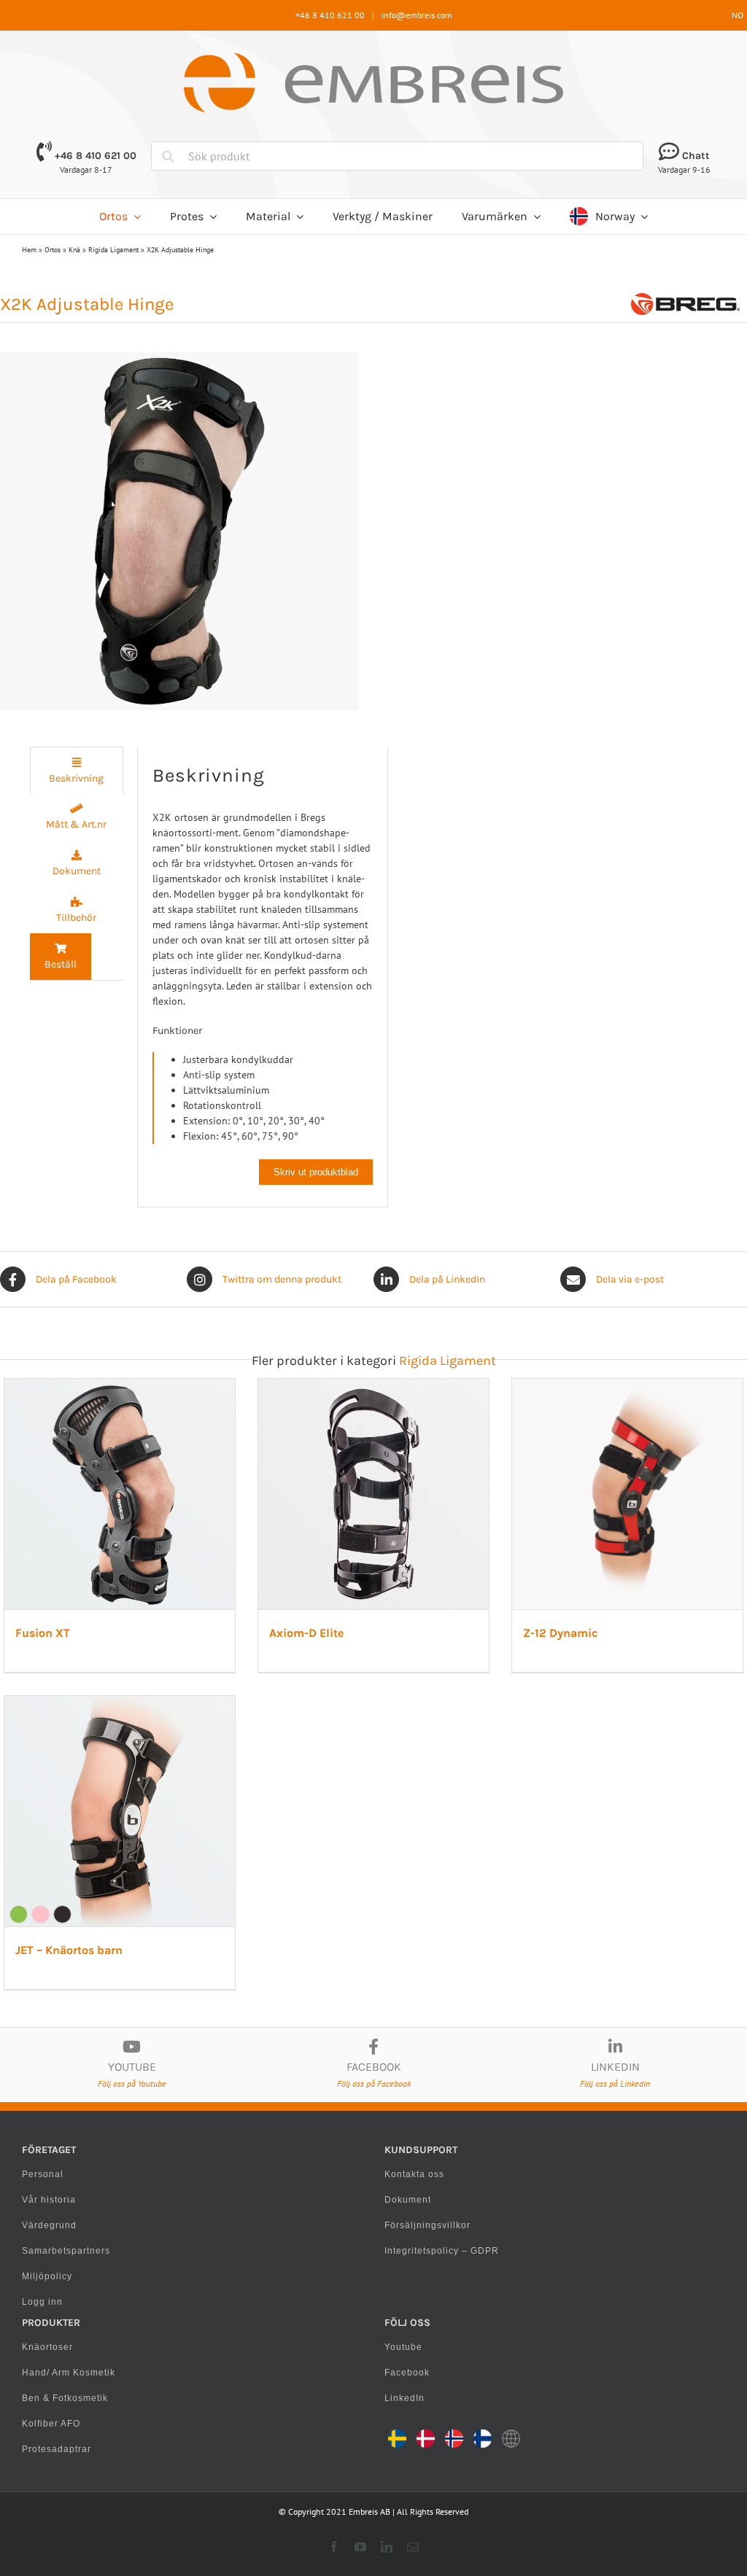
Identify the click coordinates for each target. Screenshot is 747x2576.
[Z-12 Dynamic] (627, 1386)
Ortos (53, 250)
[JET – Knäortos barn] (120, 1703)
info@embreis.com (417, 15)
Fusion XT (43, 1633)
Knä (74, 250)
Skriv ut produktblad (316, 1172)
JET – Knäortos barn (69, 1950)
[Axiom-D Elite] (373, 1386)
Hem (29, 250)
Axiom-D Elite (306, 1633)
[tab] (77, 770)
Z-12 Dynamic (560, 1633)
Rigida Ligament (113, 250)
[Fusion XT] (120, 1386)
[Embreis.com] (373, 58)
